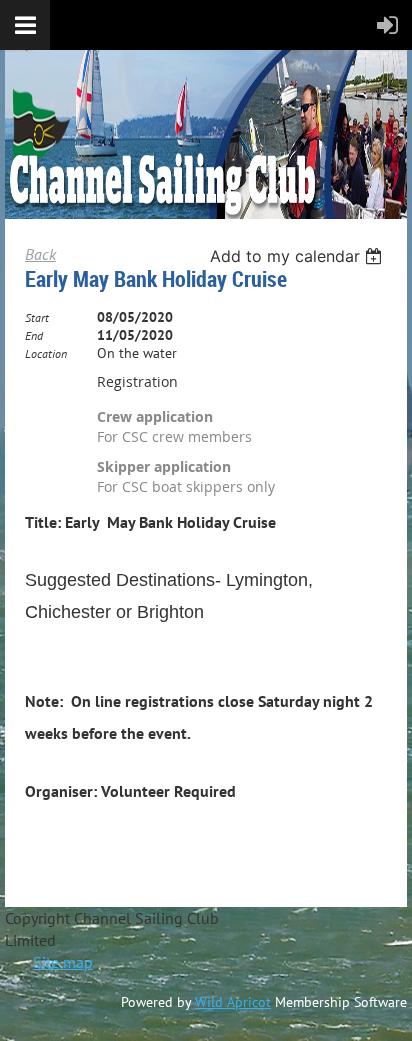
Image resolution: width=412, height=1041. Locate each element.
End (34, 335)
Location (46, 353)
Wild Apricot (233, 1002)
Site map (63, 962)
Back (40, 254)
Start (37, 317)
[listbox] (298, 256)
